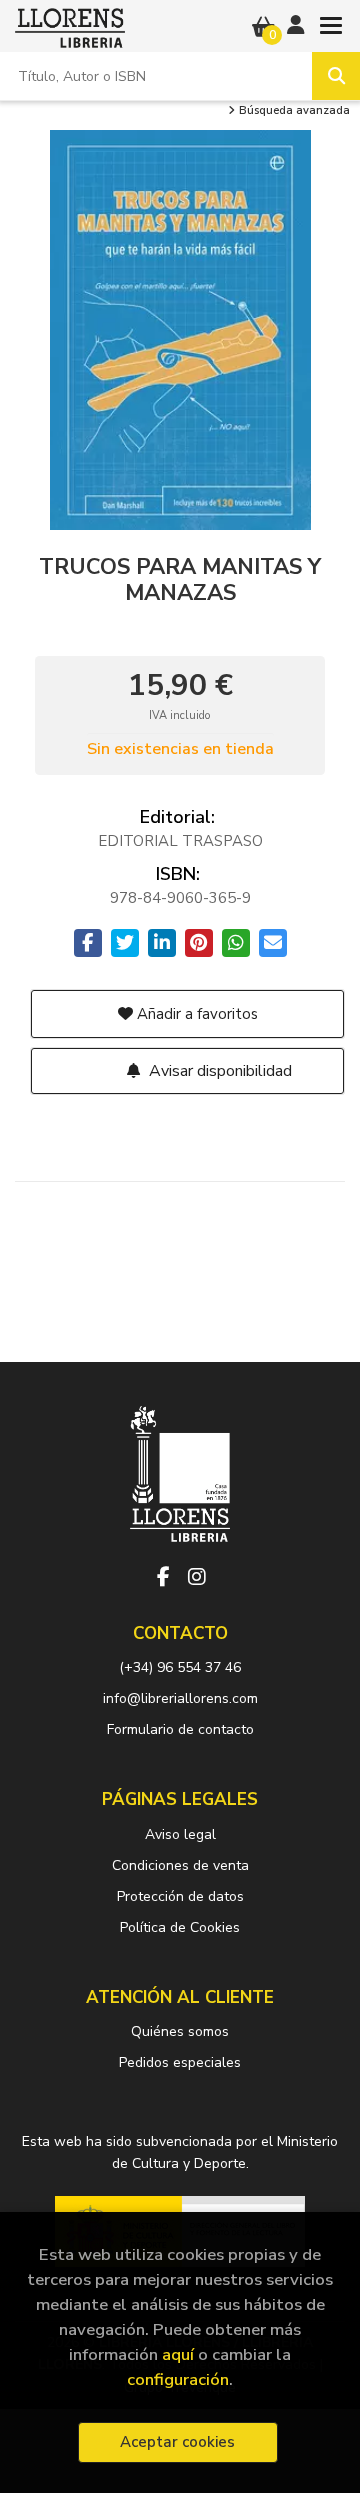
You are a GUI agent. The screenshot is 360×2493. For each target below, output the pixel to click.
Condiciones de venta (180, 1865)
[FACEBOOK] (163, 1577)
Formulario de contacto (180, 1729)
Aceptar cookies (177, 2442)
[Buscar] (336, 76)
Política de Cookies (180, 1927)
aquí (178, 2354)
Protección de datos (180, 1896)
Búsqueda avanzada (293, 111)
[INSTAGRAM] (197, 1577)
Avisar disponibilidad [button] (218, 1071)
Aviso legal (180, 1834)
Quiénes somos (180, 2031)
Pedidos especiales (180, 2062)
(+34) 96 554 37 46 (180, 1667)
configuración (178, 2379)
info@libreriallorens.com (180, 1698)
